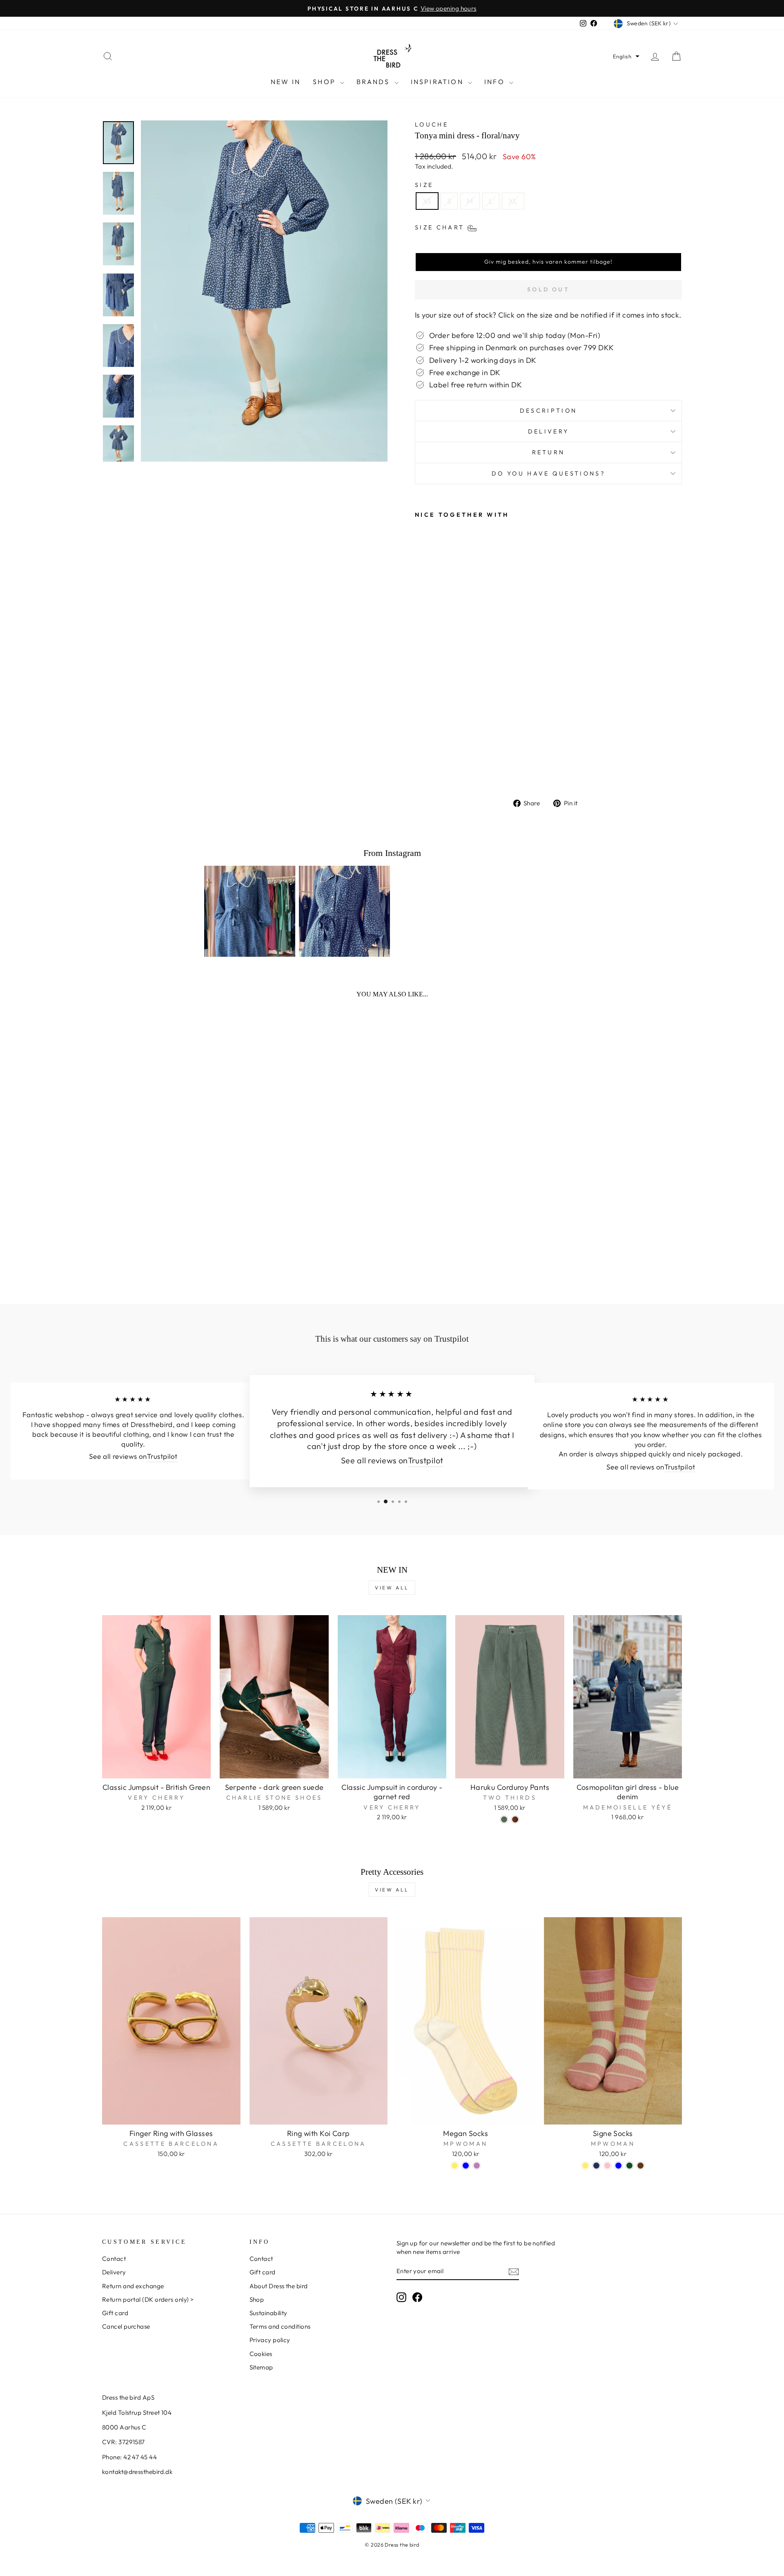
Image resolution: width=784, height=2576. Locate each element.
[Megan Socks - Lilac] (477, 2166)
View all (392, 1588)
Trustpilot (162, 1457)
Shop (325, 82)
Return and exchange (133, 2286)
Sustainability (268, 2313)
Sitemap (261, 2367)
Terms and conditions (280, 2326)
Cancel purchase (126, 2326)
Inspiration (438, 82)
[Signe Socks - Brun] (640, 2166)
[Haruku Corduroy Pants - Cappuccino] (515, 1819)
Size (424, 185)
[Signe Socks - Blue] (618, 2166)
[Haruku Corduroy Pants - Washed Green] (504, 1819)
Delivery (549, 431)
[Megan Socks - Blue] (466, 2166)
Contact (114, 2259)
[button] (626, 56)
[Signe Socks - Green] (629, 2166)
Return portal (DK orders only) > (148, 2299)
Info (496, 82)
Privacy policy (270, 2340)
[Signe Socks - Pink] (607, 2166)
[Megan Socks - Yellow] (455, 2166)
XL (513, 201)
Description (549, 411)
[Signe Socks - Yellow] (585, 2166)
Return (549, 452)
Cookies (261, 2354)
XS (427, 201)
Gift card (115, 2313)
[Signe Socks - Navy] (596, 2166)
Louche (432, 124)
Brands (374, 82)
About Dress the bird (279, 2286)
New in (286, 82)
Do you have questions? (548, 473)
